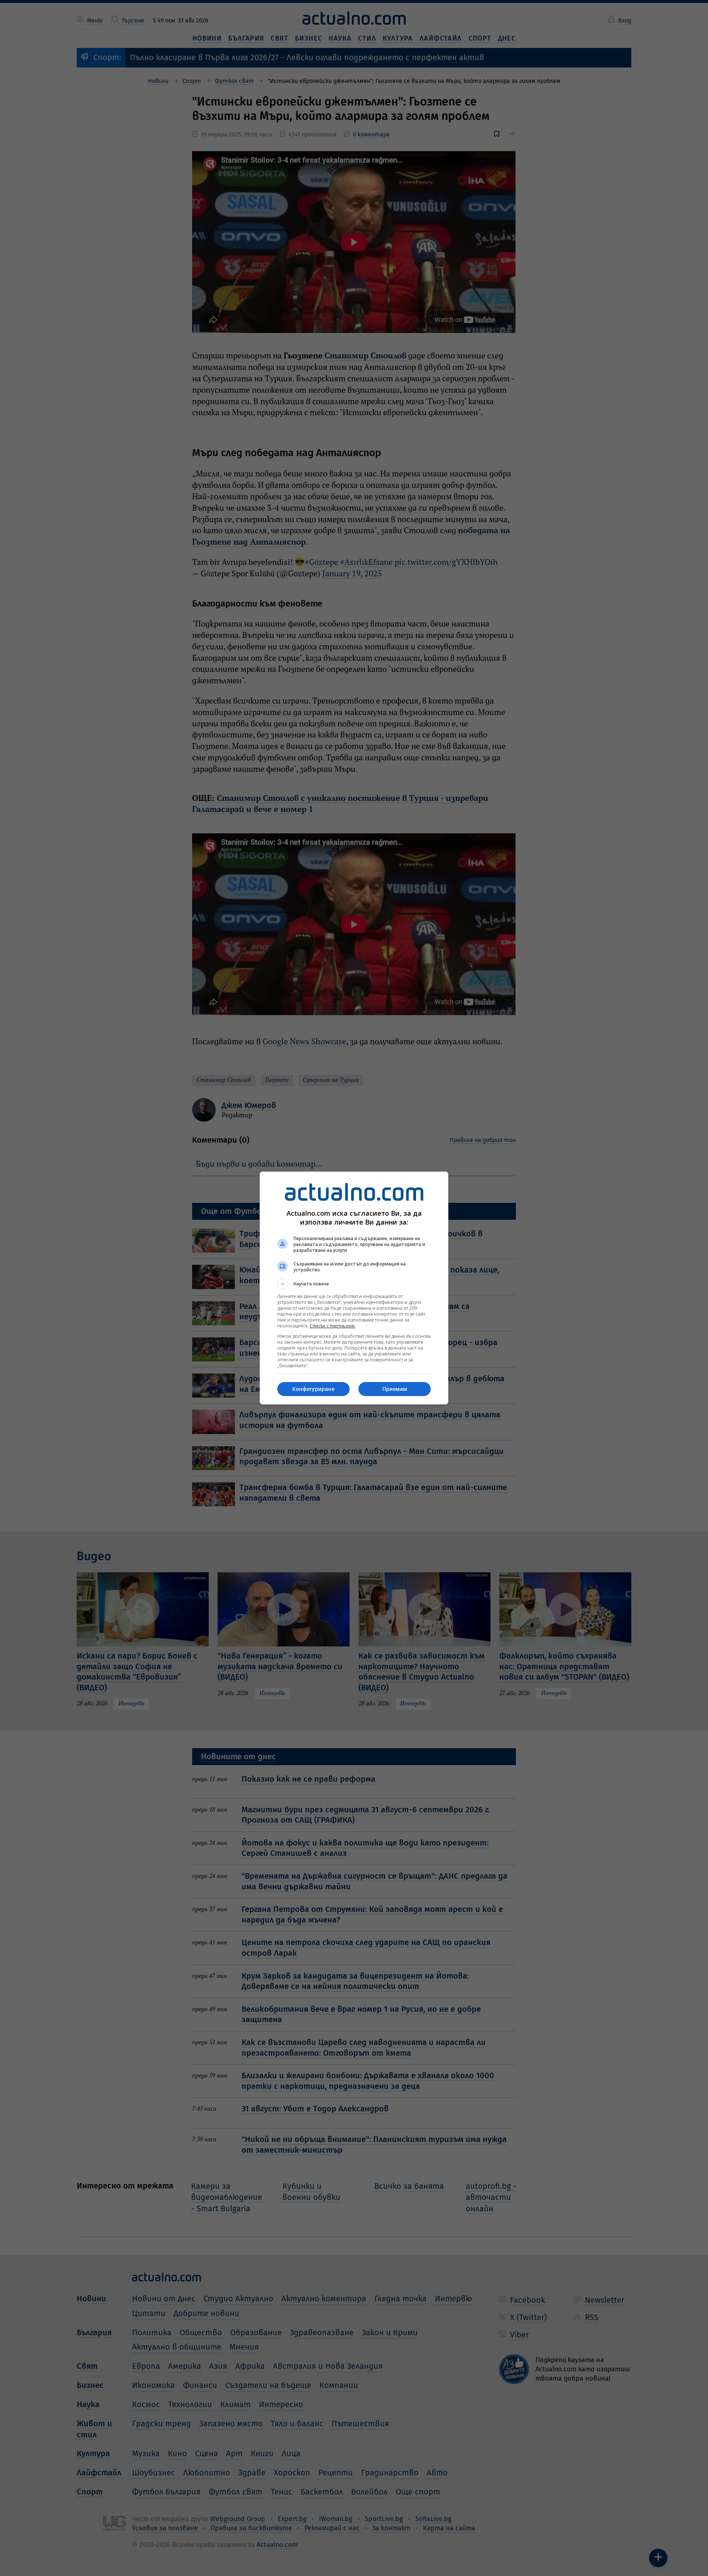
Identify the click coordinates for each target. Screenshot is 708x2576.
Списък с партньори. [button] (333, 1326)
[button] (354, 1284)
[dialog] (354, 1288)
